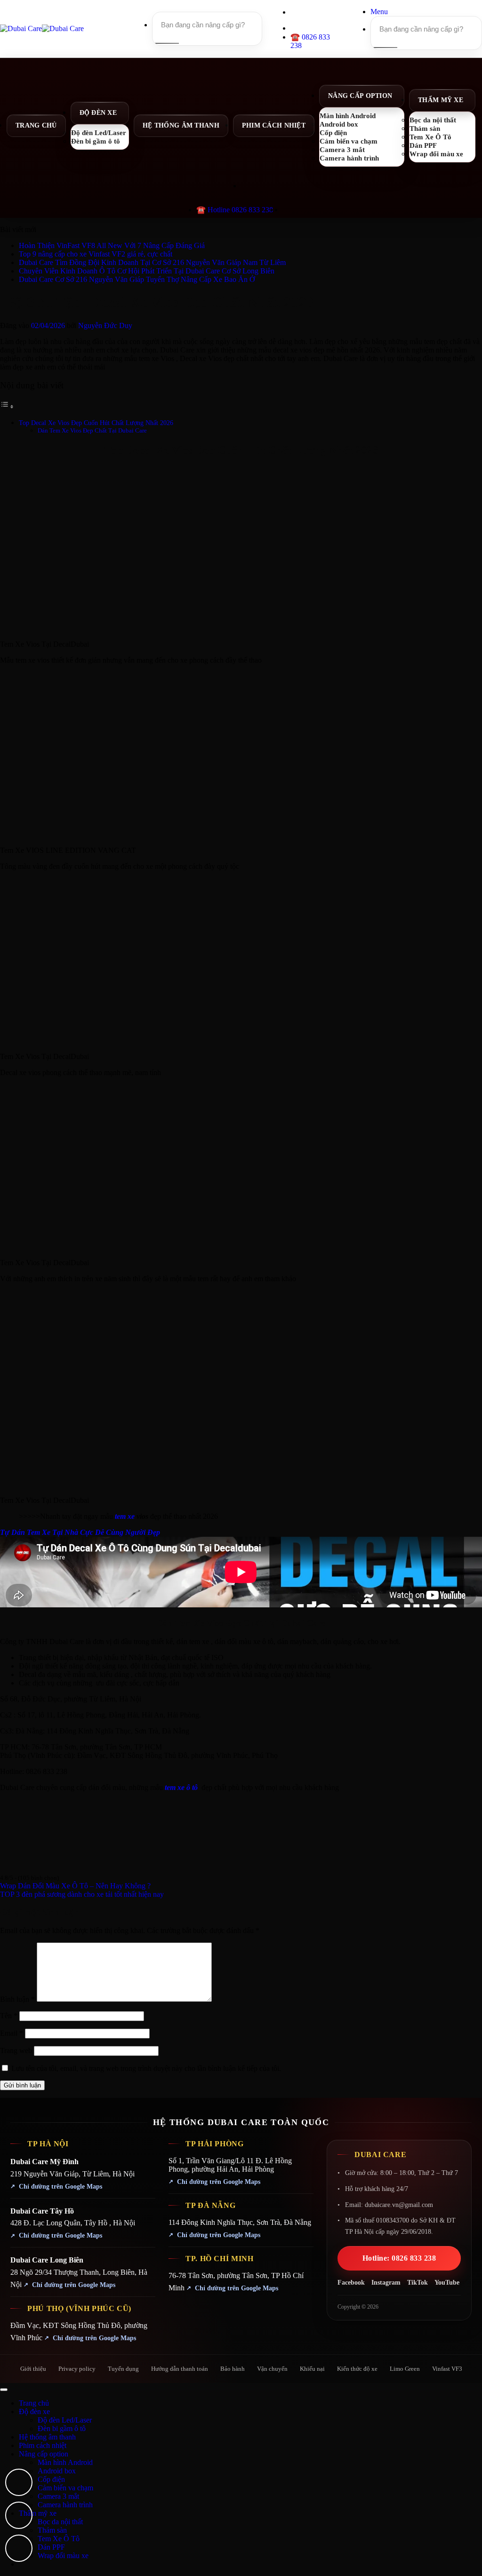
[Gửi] (166, 43)
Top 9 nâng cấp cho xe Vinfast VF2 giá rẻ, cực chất (96, 254)
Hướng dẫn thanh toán (180, 2369)
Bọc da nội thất (60, 2522)
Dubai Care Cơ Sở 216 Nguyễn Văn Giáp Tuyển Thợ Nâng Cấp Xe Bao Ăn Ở (137, 279)
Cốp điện (51, 2479)
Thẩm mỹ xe (441, 100)
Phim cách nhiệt (274, 125)
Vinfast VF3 (447, 2369)
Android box (57, 2471)
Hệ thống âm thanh (181, 125)
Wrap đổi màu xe (436, 154)
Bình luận (17, 1999)
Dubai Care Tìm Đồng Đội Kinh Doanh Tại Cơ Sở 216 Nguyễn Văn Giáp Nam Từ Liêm (152, 262)
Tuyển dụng (123, 2369)
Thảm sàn (52, 2530)
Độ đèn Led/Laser (65, 2420)
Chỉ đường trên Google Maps (60, 2187)
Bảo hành (233, 2369)
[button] (379, 12)
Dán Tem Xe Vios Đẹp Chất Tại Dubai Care (92, 430)
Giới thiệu (33, 2369)
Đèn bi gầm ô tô (96, 141)
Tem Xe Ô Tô (59, 2539)
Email (12, 2033)
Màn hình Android (65, 2462)
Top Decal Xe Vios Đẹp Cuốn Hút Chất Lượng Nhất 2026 (96, 423)
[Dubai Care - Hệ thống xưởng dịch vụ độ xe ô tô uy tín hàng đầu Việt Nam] (42, 28)
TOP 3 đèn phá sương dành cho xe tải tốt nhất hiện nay (82, 1894)
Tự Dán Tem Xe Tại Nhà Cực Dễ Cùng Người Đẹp (80, 1532)
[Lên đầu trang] (4, 2390)
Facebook (351, 2283)
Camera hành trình (349, 158)
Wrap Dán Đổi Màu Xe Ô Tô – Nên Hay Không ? (75, 1886)
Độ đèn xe (98, 113)
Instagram (386, 2283)
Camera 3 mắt (58, 2496)
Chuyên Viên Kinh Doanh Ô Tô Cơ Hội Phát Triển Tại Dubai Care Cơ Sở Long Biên (147, 271)
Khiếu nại (312, 2369)
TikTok (418, 2283)
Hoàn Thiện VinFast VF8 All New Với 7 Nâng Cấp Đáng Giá (112, 245)
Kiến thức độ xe (357, 2369)
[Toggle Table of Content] (7, 406)
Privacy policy (77, 2369)
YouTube (447, 2283)
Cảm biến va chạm (65, 2488)
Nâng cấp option (360, 96)
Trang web (16, 2050)
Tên (9, 2016)
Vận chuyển (272, 2369)
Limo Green (405, 2369)
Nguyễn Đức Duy (105, 325)
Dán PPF (51, 2547)
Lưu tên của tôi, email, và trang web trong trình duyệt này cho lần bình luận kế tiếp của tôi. (146, 2068)
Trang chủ (36, 125)
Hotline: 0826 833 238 (399, 2258)
